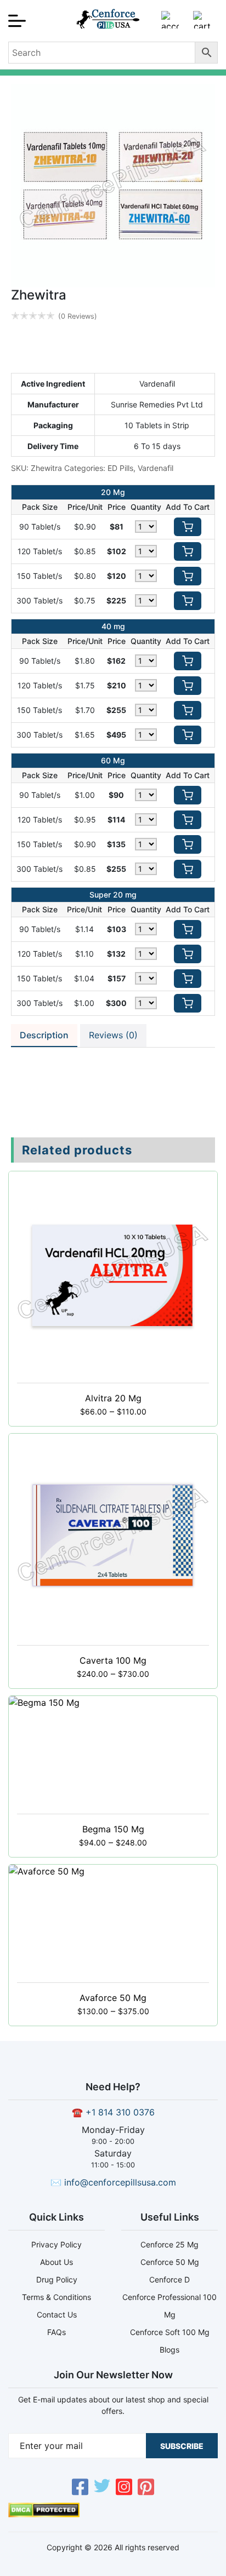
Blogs (169, 2350)
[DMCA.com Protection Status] (44, 2514)
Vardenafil (156, 468)
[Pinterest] (146, 2488)
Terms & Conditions (56, 2297)
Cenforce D (169, 2279)
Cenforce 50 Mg (170, 2262)
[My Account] (170, 24)
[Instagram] (124, 2488)
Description (44, 1035)
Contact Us (57, 2315)
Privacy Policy (56, 2244)
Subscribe (182, 2446)
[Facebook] (80, 2488)
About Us (56, 2262)
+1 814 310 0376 (120, 2112)
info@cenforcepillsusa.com (120, 2182)
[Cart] (202, 24)
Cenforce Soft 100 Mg (170, 2332)
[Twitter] (102, 2488)
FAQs (56, 2332)
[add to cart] (188, 527)
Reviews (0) (113, 1035)
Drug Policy (57, 2279)
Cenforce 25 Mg (169, 2244)
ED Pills (120, 468)
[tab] (44, 1036)
